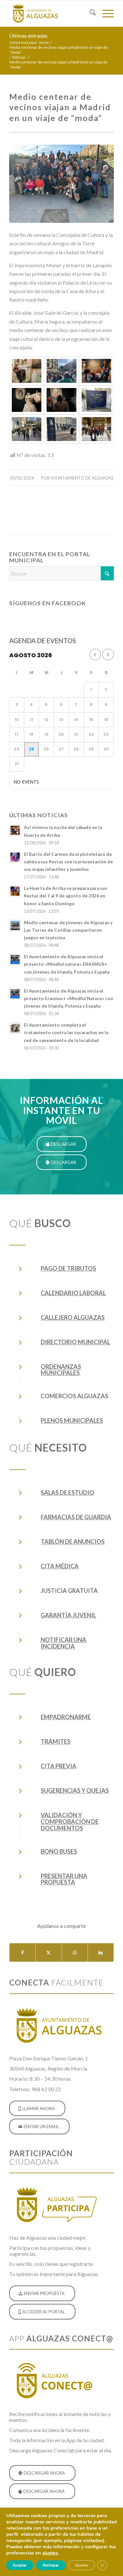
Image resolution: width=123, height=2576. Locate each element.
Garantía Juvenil (68, 1615)
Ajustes (82, 2565)
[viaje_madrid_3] (61, 371)
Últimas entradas (28, 35)
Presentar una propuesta (64, 1879)
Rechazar (51, 2565)
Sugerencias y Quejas (75, 1791)
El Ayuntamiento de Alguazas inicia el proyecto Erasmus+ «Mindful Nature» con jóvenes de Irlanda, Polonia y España (69, 998)
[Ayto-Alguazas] (51, 13)
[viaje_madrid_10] (96, 429)
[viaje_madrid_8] (27, 429)
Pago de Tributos (68, 1268)
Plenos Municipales (72, 1420)
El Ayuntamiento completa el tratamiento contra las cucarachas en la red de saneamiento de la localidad (66, 1032)
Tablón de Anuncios (73, 1542)
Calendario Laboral (73, 1293)
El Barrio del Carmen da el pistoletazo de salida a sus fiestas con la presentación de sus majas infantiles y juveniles (68, 862)
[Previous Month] (95, 654)
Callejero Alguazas (73, 1317)
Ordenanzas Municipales (61, 1370)
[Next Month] (108, 654)
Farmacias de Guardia (76, 1517)
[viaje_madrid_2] (27, 371)
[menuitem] (89, 13)
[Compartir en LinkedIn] (101, 1952)
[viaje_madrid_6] (61, 400)
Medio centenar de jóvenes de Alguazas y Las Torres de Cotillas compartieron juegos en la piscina (68, 930)
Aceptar (20, 2565)
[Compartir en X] (49, 1952)
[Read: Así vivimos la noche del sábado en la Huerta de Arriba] (15, 830)
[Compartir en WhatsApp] (75, 1952)
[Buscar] (89, 13)
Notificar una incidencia (63, 1643)
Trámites (56, 1741)
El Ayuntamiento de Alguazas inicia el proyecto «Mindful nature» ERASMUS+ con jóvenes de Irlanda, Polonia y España (67, 964)
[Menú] (105, 13)
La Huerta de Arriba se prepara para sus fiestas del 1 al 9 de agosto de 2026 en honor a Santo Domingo (66, 896)
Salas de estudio (67, 1492)
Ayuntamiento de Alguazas (82, 478)
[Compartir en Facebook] (22, 1952)
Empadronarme (66, 1717)
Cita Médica (60, 1566)
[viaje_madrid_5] (27, 400)
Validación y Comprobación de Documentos (70, 1822)
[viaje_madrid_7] (96, 400)
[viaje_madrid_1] (61, 184)
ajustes (50, 2553)
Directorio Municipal (75, 1342)
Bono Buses (59, 1851)
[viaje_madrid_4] (96, 371)
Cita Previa (59, 1766)
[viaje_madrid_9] (61, 429)
